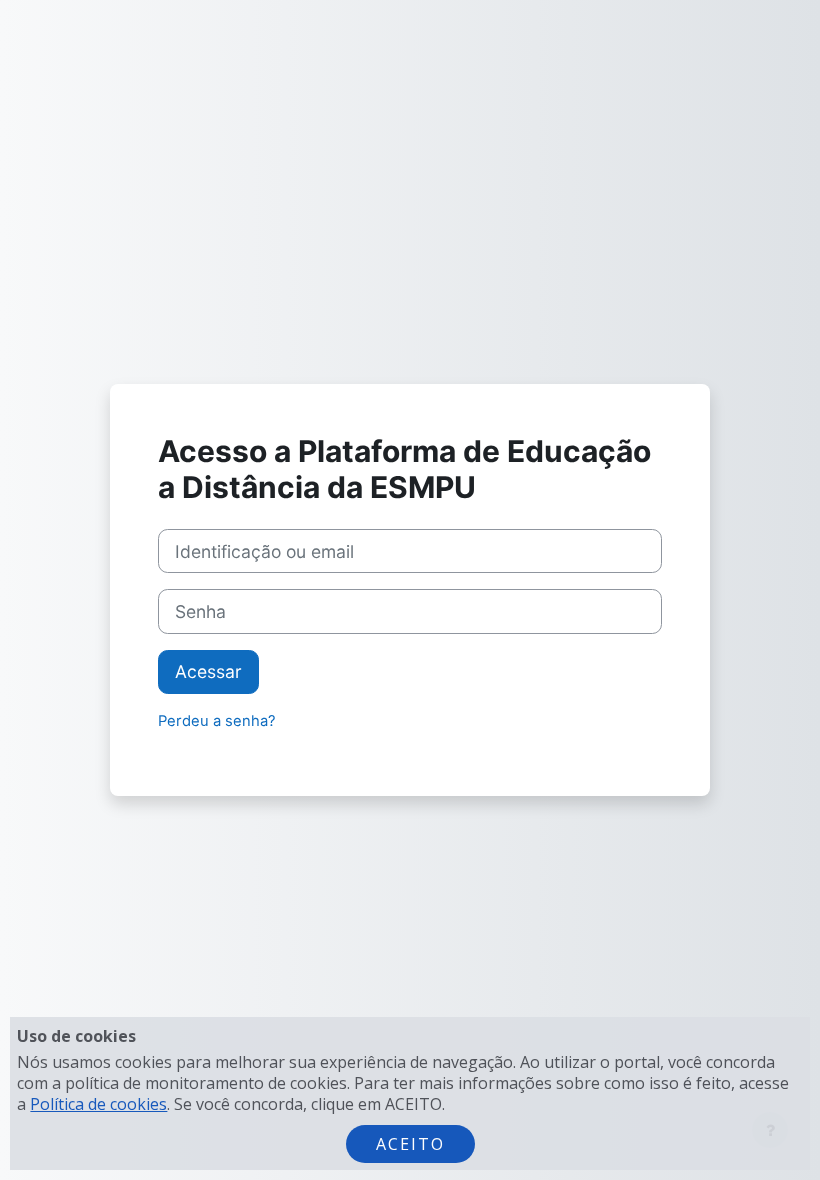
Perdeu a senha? (217, 721)
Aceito (410, 1144)
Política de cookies (98, 1104)
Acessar (208, 671)
